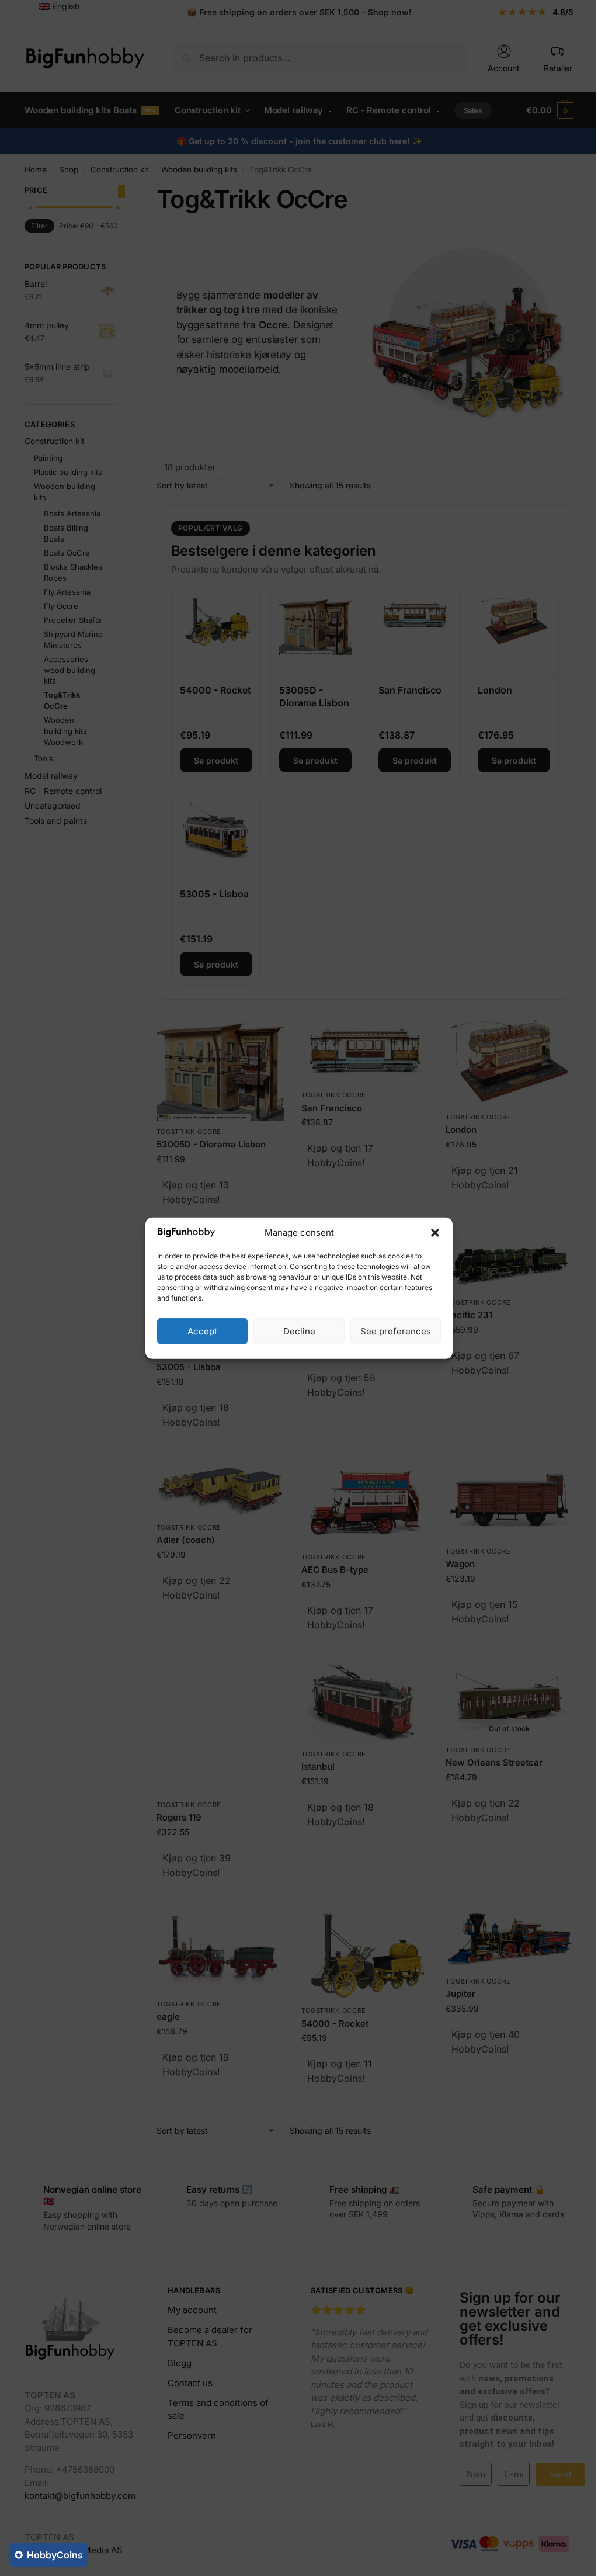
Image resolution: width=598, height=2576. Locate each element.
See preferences (396, 1331)
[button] (435, 1233)
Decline (299, 1331)
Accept (202, 1331)
